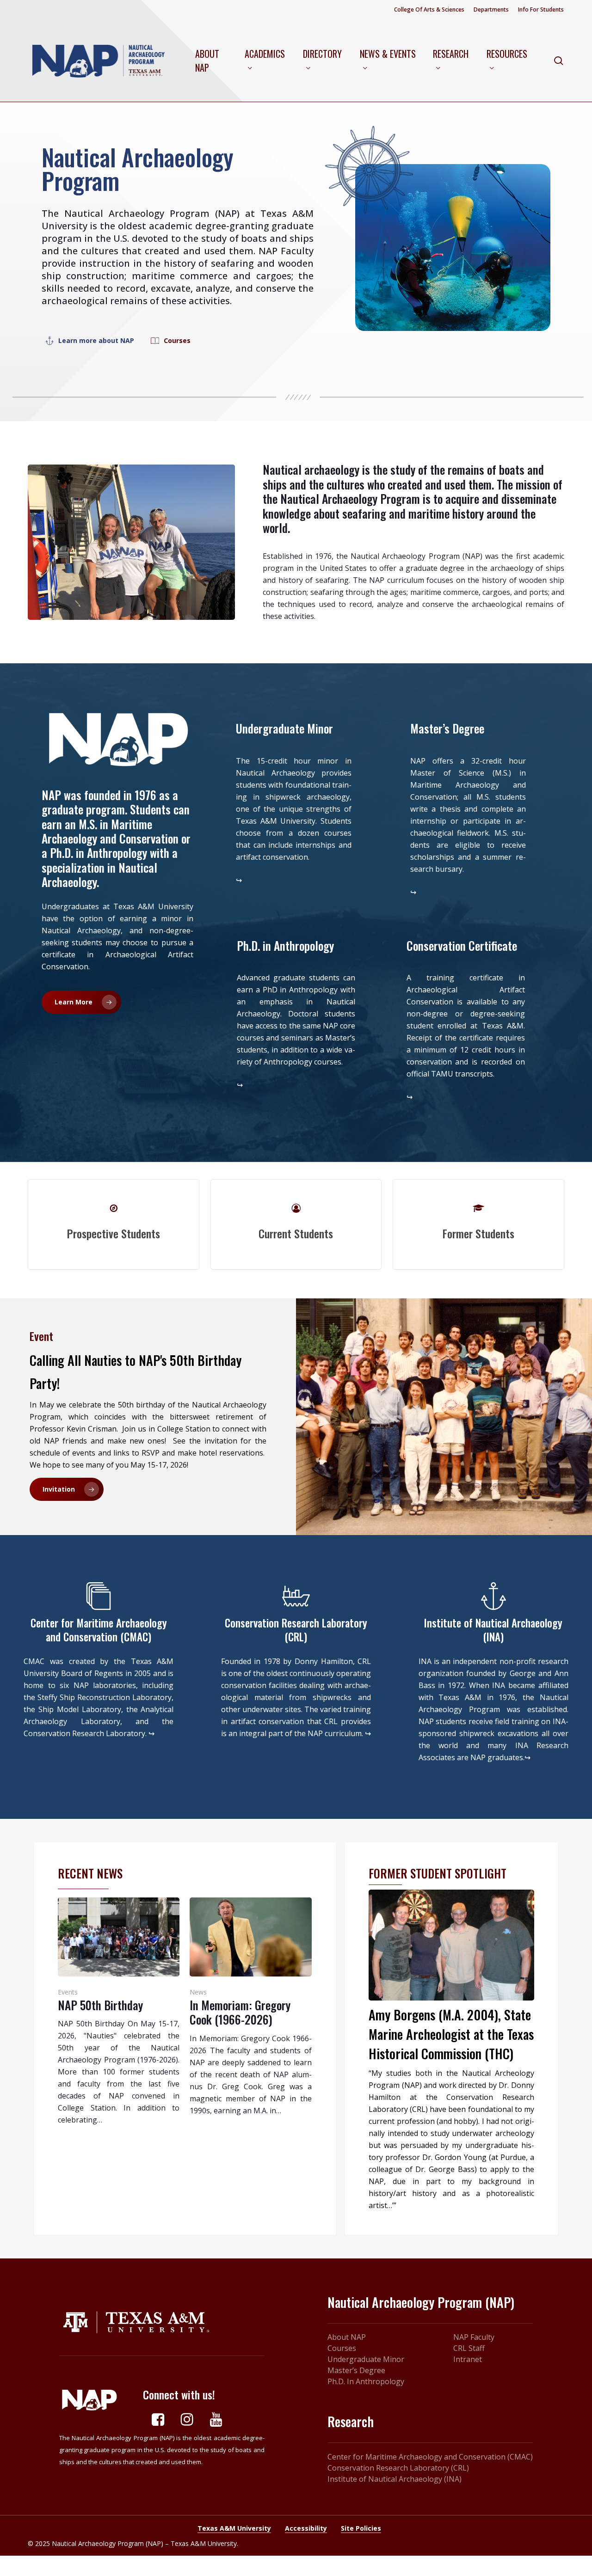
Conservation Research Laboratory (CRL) (398, 2468)
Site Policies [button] (361, 2528)
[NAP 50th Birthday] (119, 2012)
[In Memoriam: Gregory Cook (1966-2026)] (250, 2007)
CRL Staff (469, 2348)
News (198, 1992)
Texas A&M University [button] (234, 2528)
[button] (96, 340)
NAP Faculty (474, 2337)
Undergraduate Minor (366, 2359)
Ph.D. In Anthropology (366, 2381)
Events (68, 1992)
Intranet (468, 2359)
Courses (342, 2348)
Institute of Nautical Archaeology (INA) (395, 2479)
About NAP (347, 2337)
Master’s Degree (356, 2370)
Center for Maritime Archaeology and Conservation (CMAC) (430, 2457)
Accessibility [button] (306, 2528)
